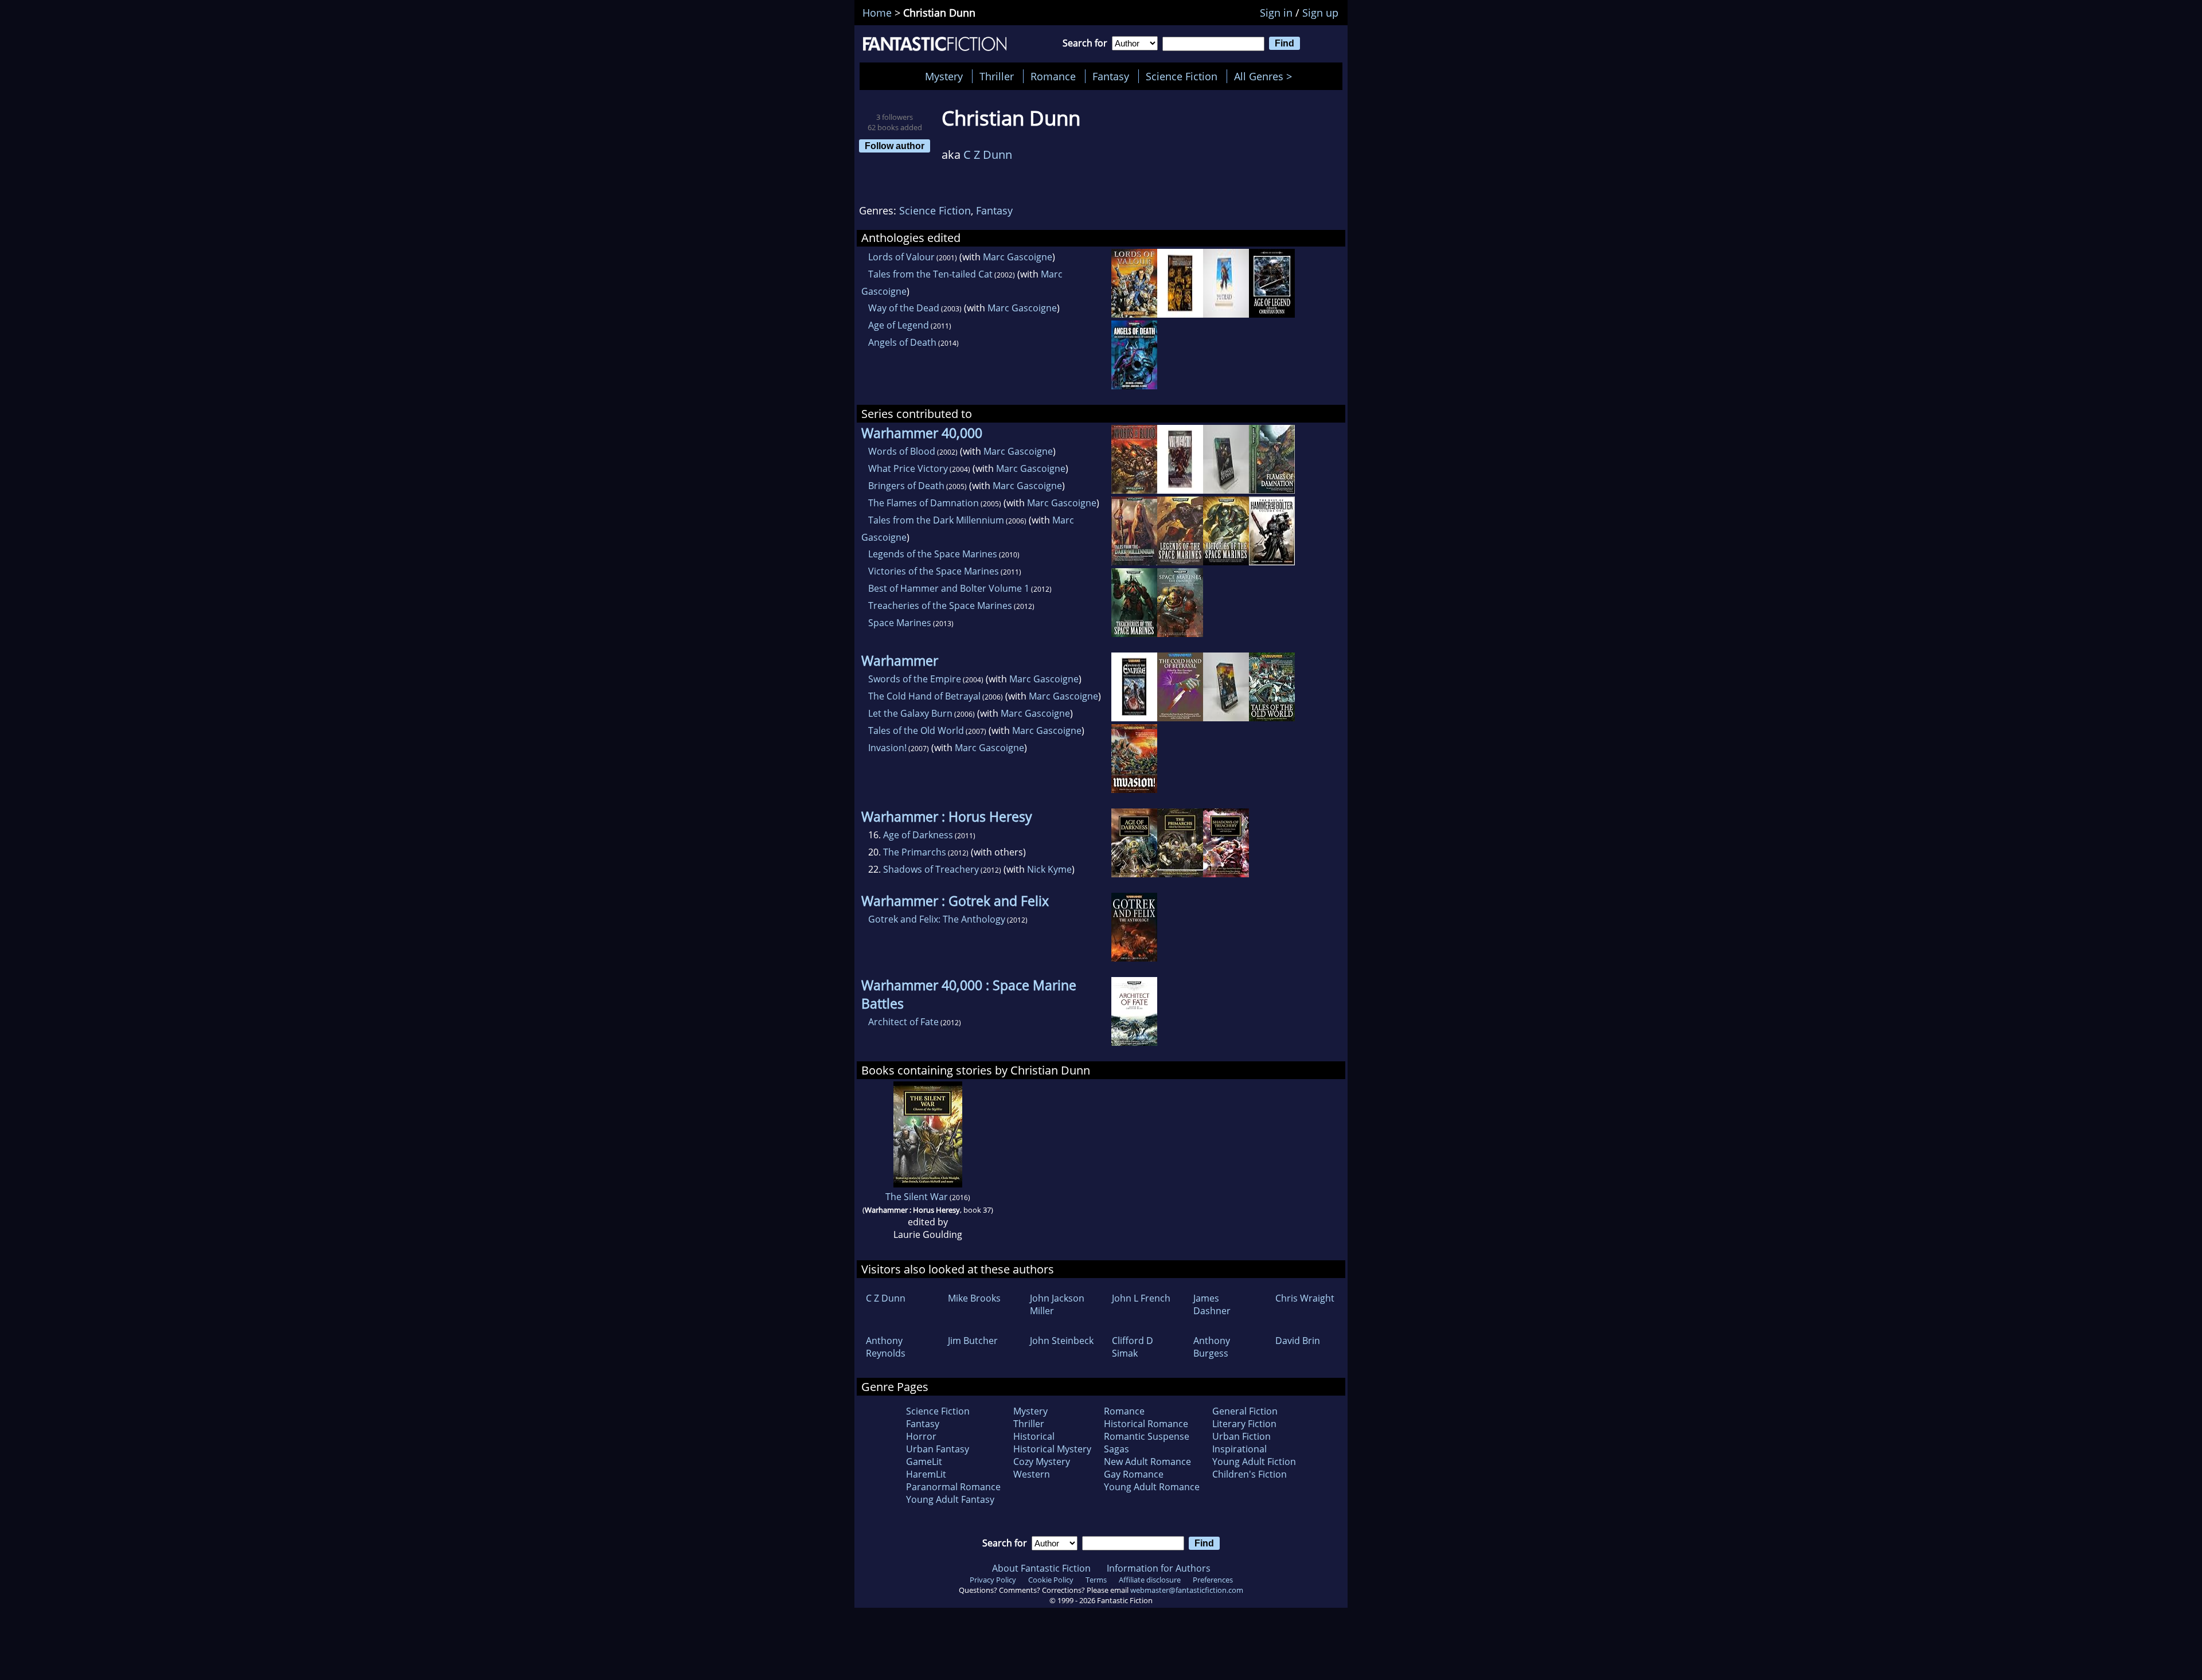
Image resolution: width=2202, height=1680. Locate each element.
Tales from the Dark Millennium (936, 520)
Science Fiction (1182, 76)
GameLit (924, 1462)
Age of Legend (899, 325)
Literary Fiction (1244, 1424)
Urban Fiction (1241, 1436)
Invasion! (887, 748)
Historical (1034, 1436)
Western (1032, 1474)
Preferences (1213, 1580)
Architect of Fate (903, 1022)
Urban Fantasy (938, 1449)
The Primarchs (915, 852)
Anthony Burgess (1212, 1347)
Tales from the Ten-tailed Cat (930, 274)
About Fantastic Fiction (1041, 1568)
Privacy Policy (993, 1580)
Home (877, 13)
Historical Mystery (1052, 1449)
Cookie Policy (1051, 1580)
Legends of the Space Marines (933, 554)
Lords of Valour (901, 257)
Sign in (1276, 13)
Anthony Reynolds (886, 1347)
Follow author (895, 146)
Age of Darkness (918, 835)
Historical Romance (1146, 1424)
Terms (1096, 1580)
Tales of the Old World (916, 730)
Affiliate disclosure (1150, 1580)
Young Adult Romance (1152, 1487)
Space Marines (900, 623)
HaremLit (926, 1474)
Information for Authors (1159, 1568)
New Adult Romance (1147, 1462)
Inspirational (1239, 1449)
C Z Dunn (988, 155)
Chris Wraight (1305, 1298)
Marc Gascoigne (1018, 257)
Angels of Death (902, 342)
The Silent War (917, 1197)
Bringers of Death (906, 486)
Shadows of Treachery (931, 869)
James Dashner (1212, 1304)
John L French (1141, 1298)
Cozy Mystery (1042, 1462)
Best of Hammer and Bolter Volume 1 (949, 588)
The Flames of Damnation (924, 503)
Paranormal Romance (953, 1487)
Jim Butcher (973, 1341)
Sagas (1116, 1449)
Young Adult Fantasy (950, 1499)
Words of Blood (902, 451)
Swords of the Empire (915, 679)
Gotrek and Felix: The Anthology (937, 919)
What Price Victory (908, 468)
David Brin (1298, 1341)
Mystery (944, 76)
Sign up (1320, 13)
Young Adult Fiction (1254, 1462)
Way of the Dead (904, 308)
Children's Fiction (1250, 1474)
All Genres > (1266, 76)
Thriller (997, 76)
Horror (921, 1436)
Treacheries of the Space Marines (940, 605)
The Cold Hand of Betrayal (924, 696)
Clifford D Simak (1133, 1347)
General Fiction (1245, 1411)
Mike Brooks (974, 1298)
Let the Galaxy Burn (910, 713)
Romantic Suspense (1147, 1436)
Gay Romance (1134, 1474)
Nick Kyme (1049, 869)
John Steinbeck (1062, 1341)
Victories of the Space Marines (934, 571)
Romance (1053, 76)
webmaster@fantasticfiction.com (1187, 1590)
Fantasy (1111, 76)
